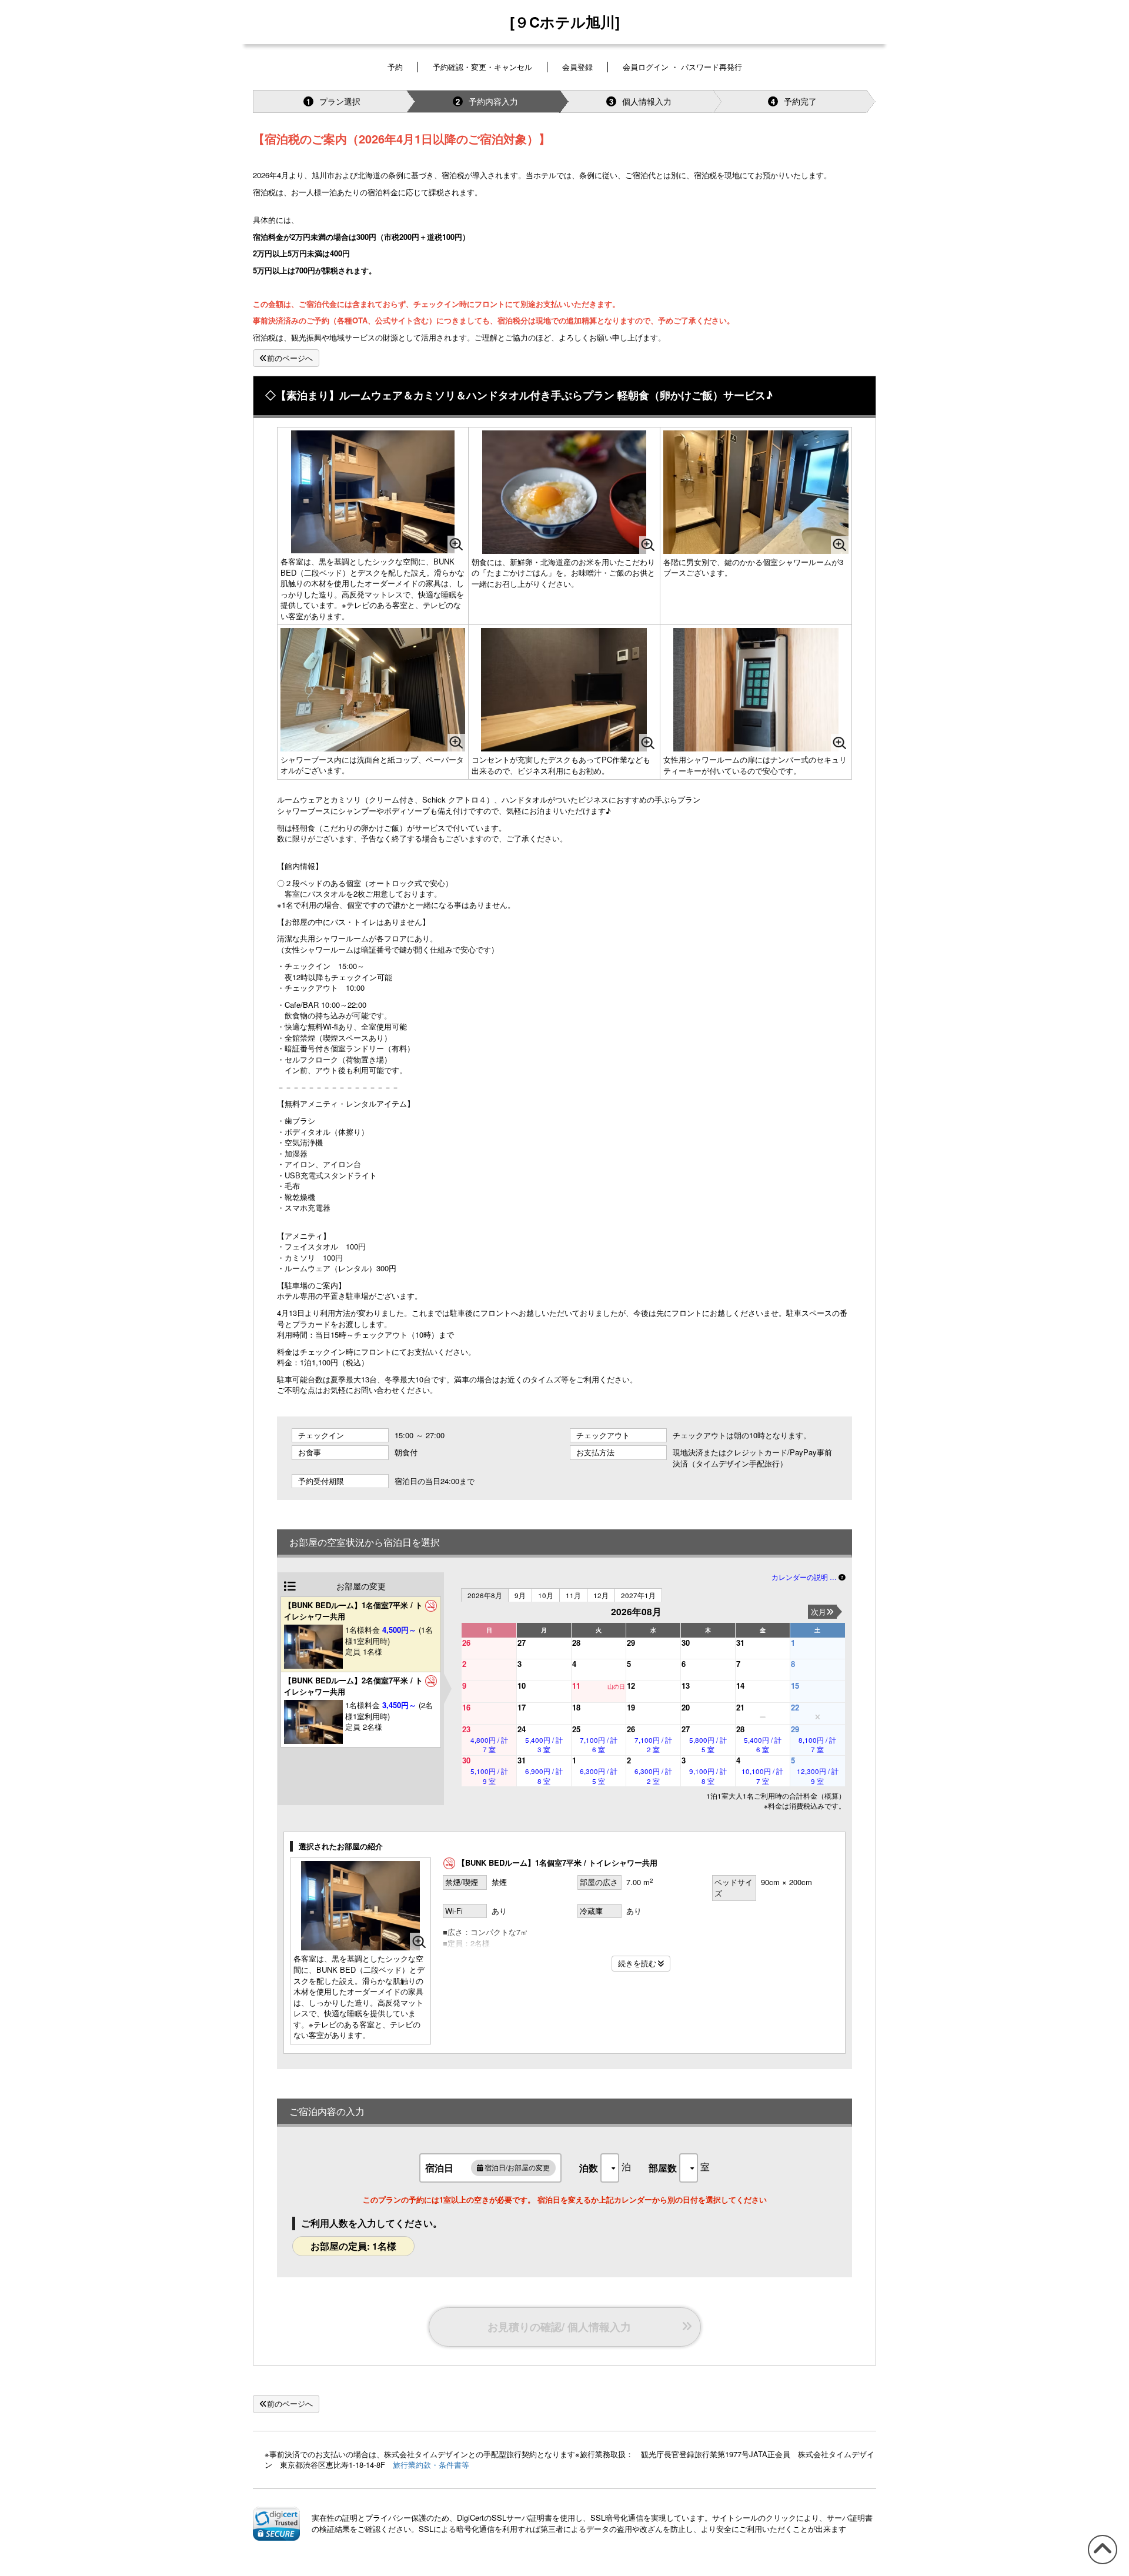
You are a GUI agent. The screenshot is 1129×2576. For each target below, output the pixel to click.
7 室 (489, 1745)
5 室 (708, 1745)
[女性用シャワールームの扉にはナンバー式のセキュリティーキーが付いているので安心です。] (756, 690)
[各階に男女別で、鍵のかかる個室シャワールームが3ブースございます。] (756, 492)
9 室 (489, 1776)
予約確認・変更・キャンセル (482, 67)
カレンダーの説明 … (805, 1577)
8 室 (544, 1776)
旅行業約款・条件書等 (431, 2465)
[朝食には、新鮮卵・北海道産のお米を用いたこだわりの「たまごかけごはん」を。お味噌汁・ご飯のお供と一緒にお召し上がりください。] (564, 492)
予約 (395, 67)
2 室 (653, 1745)
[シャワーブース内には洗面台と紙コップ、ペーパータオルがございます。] (373, 689)
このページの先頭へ (1100, 2563)
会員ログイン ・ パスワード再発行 (682, 67)
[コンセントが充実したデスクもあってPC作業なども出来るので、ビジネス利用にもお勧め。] (564, 690)
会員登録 (577, 67)
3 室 (544, 1745)
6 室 (599, 1745)
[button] (276, 2524)
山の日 (616, 1686)
